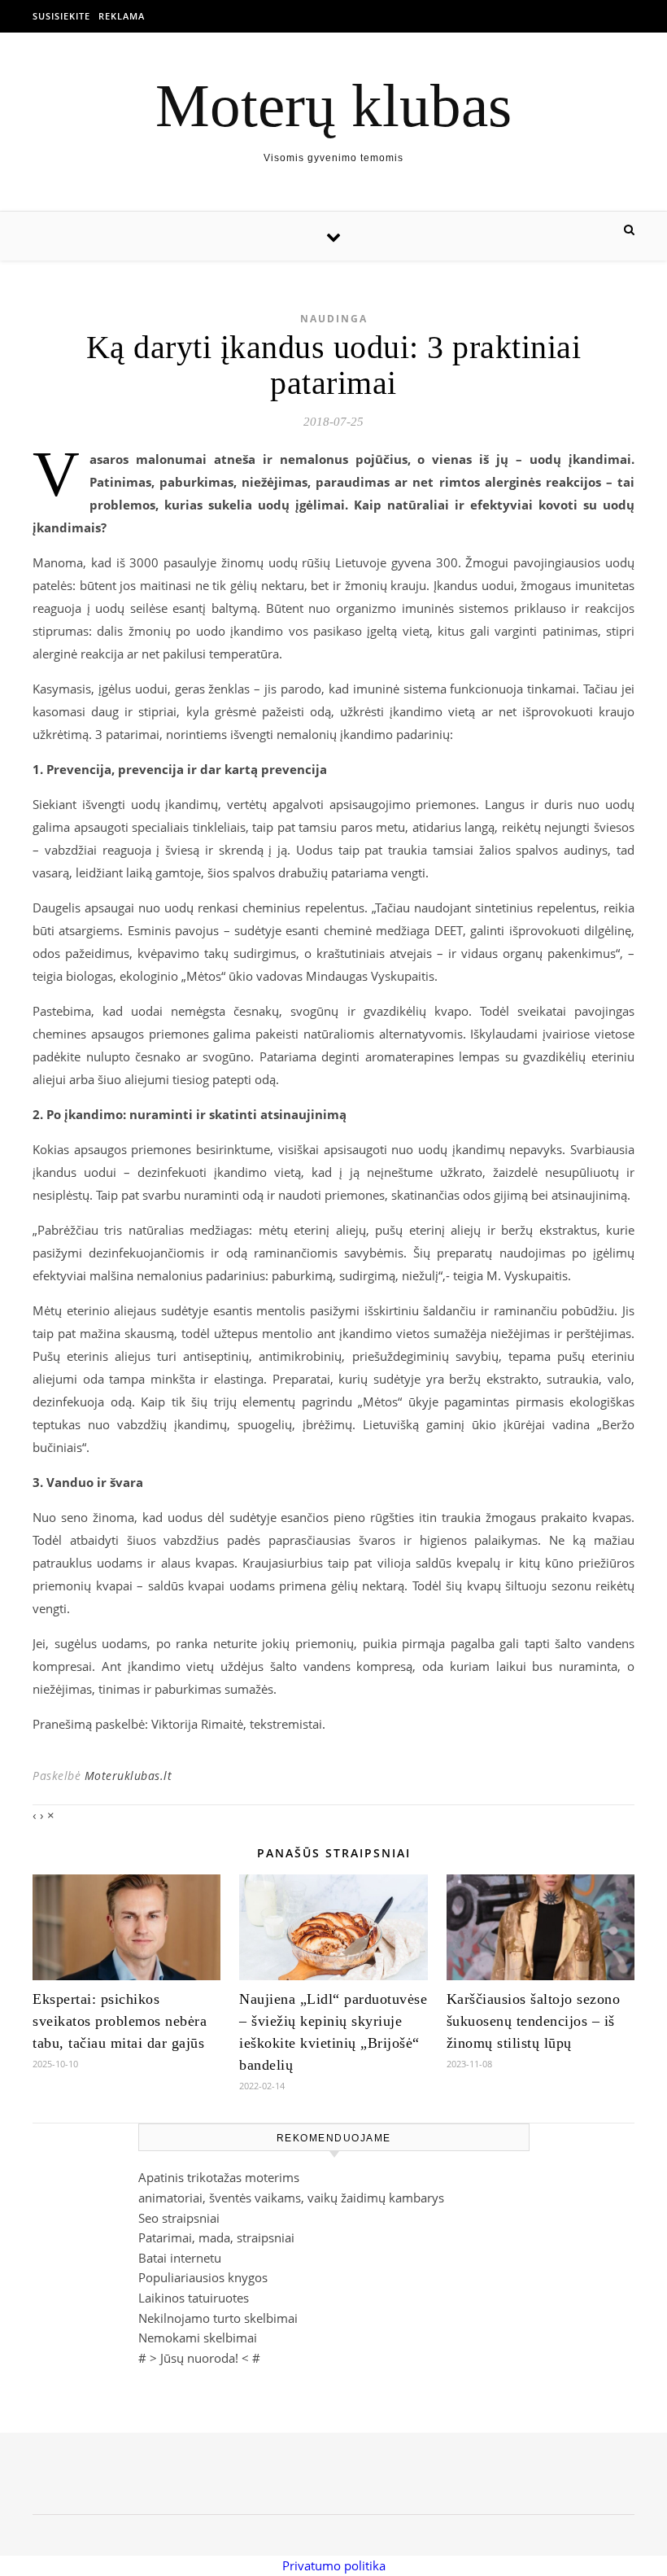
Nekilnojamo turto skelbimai (218, 2318)
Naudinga (334, 319)
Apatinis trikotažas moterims (219, 2177)
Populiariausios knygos (203, 2277)
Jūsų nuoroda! (199, 2358)
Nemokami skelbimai (198, 2338)
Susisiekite (61, 16)
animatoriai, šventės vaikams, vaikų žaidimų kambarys (291, 2198)
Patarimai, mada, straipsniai (216, 2237)
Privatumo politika (334, 2565)
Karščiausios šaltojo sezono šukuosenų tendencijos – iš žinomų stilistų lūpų (534, 2021)
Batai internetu (180, 2258)
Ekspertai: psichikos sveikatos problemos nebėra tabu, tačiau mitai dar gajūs (120, 2021)
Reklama (122, 16)
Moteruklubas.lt (129, 1776)
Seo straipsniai (179, 2218)
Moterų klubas (333, 105)
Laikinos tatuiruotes (194, 2298)
